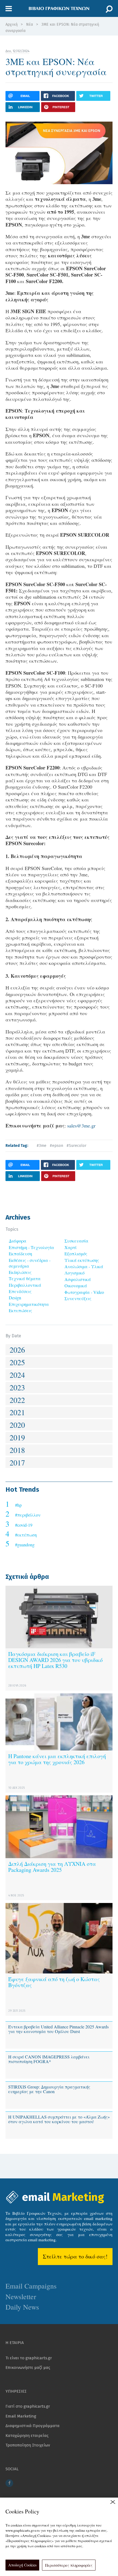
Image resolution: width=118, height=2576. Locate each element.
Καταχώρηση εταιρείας (27, 2436)
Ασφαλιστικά (78, 1279)
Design (15, 1298)
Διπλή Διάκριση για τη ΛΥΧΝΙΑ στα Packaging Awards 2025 (52, 1867)
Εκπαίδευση (20, 1254)
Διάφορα (18, 1241)
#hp (18, 1505)
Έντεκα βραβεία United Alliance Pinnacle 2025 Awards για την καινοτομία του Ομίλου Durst (58, 2029)
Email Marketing (21, 2416)
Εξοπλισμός (76, 1254)
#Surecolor (76, 1146)
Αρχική (12, 24)
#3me (41, 1146)
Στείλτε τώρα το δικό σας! (75, 2256)
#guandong (25, 1545)
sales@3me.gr (81, 1126)
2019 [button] (17, 1437)
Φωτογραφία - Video (84, 1292)
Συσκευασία (76, 1241)
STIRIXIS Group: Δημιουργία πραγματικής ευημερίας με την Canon (49, 2089)
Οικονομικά (76, 1286)
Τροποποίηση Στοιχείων (28, 2445)
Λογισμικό (75, 1273)
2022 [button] (17, 1400)
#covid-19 (24, 1525)
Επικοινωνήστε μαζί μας (28, 2368)
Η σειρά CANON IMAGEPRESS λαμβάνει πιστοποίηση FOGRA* (49, 2059)
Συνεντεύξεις (78, 1298)
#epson (56, 1146)
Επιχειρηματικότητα (29, 1304)
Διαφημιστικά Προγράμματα (33, 2426)
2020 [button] (17, 1425)
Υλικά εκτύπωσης (82, 1260)
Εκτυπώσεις (20, 1310)
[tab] (59, 1350)
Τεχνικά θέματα (25, 1278)
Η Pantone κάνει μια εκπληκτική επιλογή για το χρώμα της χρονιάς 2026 (57, 1759)
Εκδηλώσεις (20, 1272)
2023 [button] (17, 1387)
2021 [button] (17, 1412)
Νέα (29, 24)
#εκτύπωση (26, 1535)
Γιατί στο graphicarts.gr (28, 2406)
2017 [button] (17, 1462)
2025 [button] (17, 1362)
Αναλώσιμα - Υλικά (84, 1266)
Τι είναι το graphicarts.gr (29, 2358)
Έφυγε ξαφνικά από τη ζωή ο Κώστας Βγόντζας (54, 1982)
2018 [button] (17, 1450)
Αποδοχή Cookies (22, 2565)
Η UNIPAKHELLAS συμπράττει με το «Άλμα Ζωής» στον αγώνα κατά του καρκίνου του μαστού (59, 2119)
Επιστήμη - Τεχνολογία (31, 1247)
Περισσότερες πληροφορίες (69, 2565)
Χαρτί (71, 1247)
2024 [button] (17, 1375)
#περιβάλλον (28, 1515)
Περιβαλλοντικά (25, 1285)
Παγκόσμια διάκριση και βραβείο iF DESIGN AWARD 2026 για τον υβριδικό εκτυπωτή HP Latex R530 (55, 1660)
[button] (9, 9)
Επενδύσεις (20, 1291)
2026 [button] (17, 1350)
